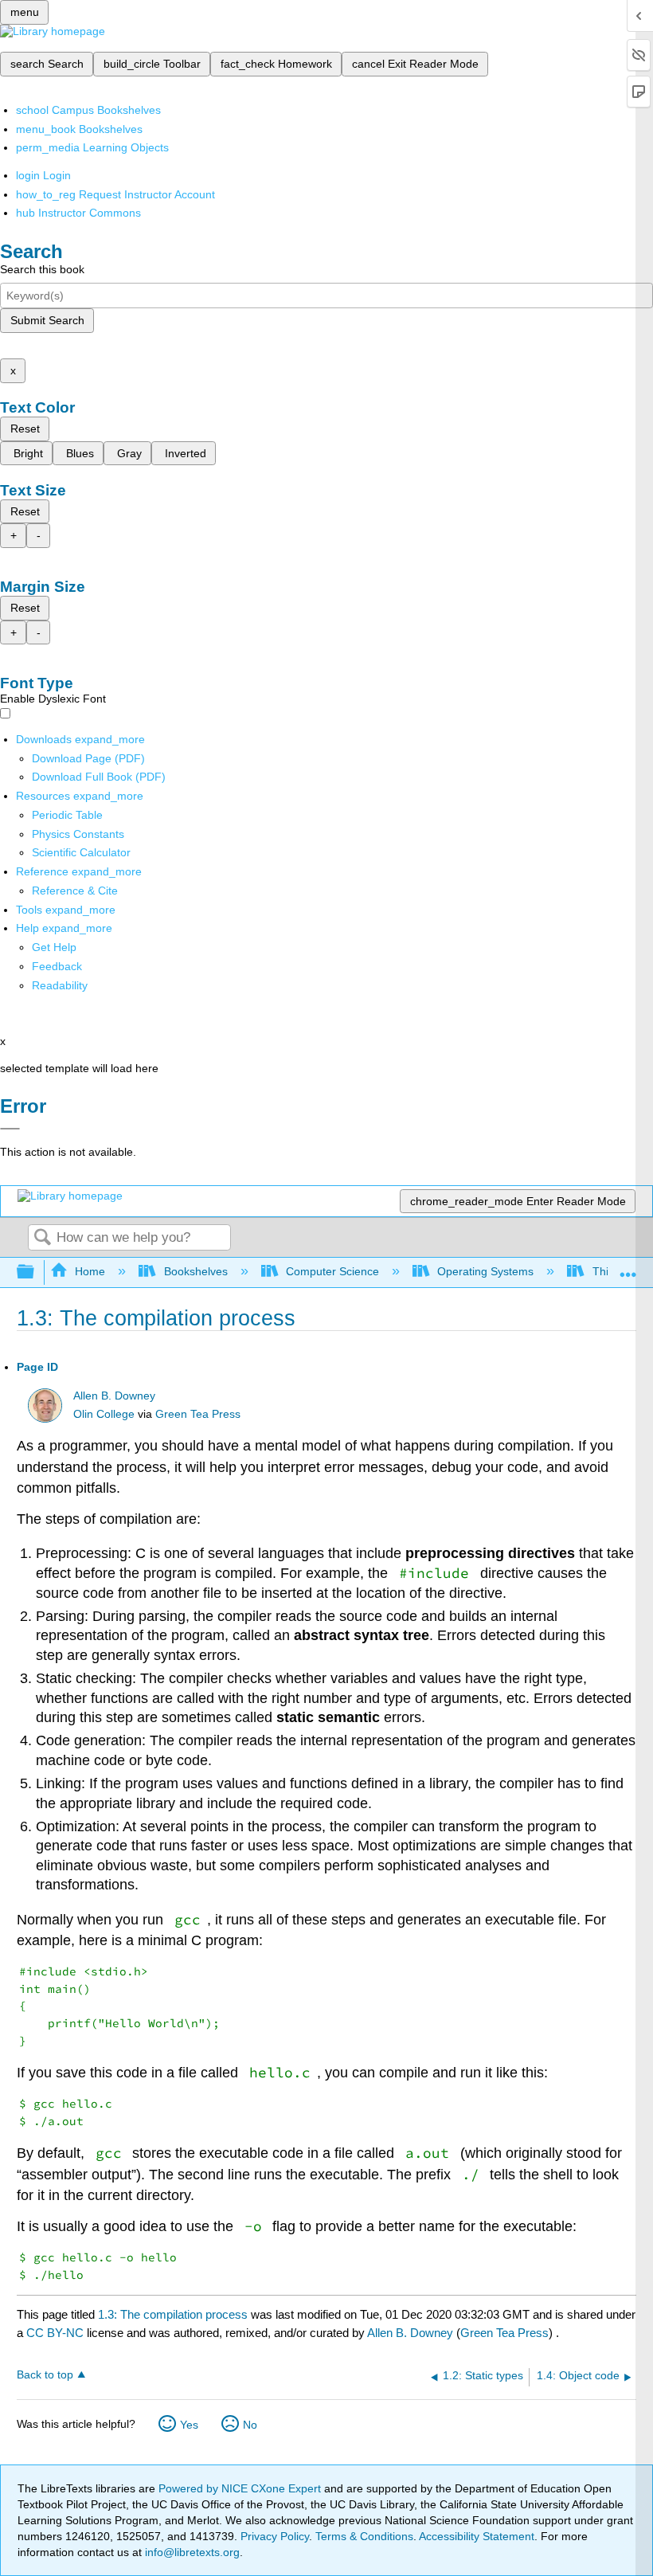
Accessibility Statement (477, 2536)
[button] (57, 966)
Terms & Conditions (364, 2536)
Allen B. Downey (114, 1396)
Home (90, 1271)
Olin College (104, 1414)
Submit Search (47, 320)
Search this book (42, 269)
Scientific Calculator (81, 852)
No (250, 2425)
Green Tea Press (198, 1414)
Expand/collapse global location (628, 1268)
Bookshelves (196, 1271)
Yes (189, 2425)
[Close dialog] (10, 1129)
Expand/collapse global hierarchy (36, 1272)
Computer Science (332, 1271)
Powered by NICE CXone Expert (241, 2488)
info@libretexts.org (191, 2552)
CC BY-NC (57, 2333)
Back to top (45, 2375)
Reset (25, 429)
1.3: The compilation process (173, 2314)
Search (42, 1238)
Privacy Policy (275, 2536)
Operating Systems (485, 1271)
